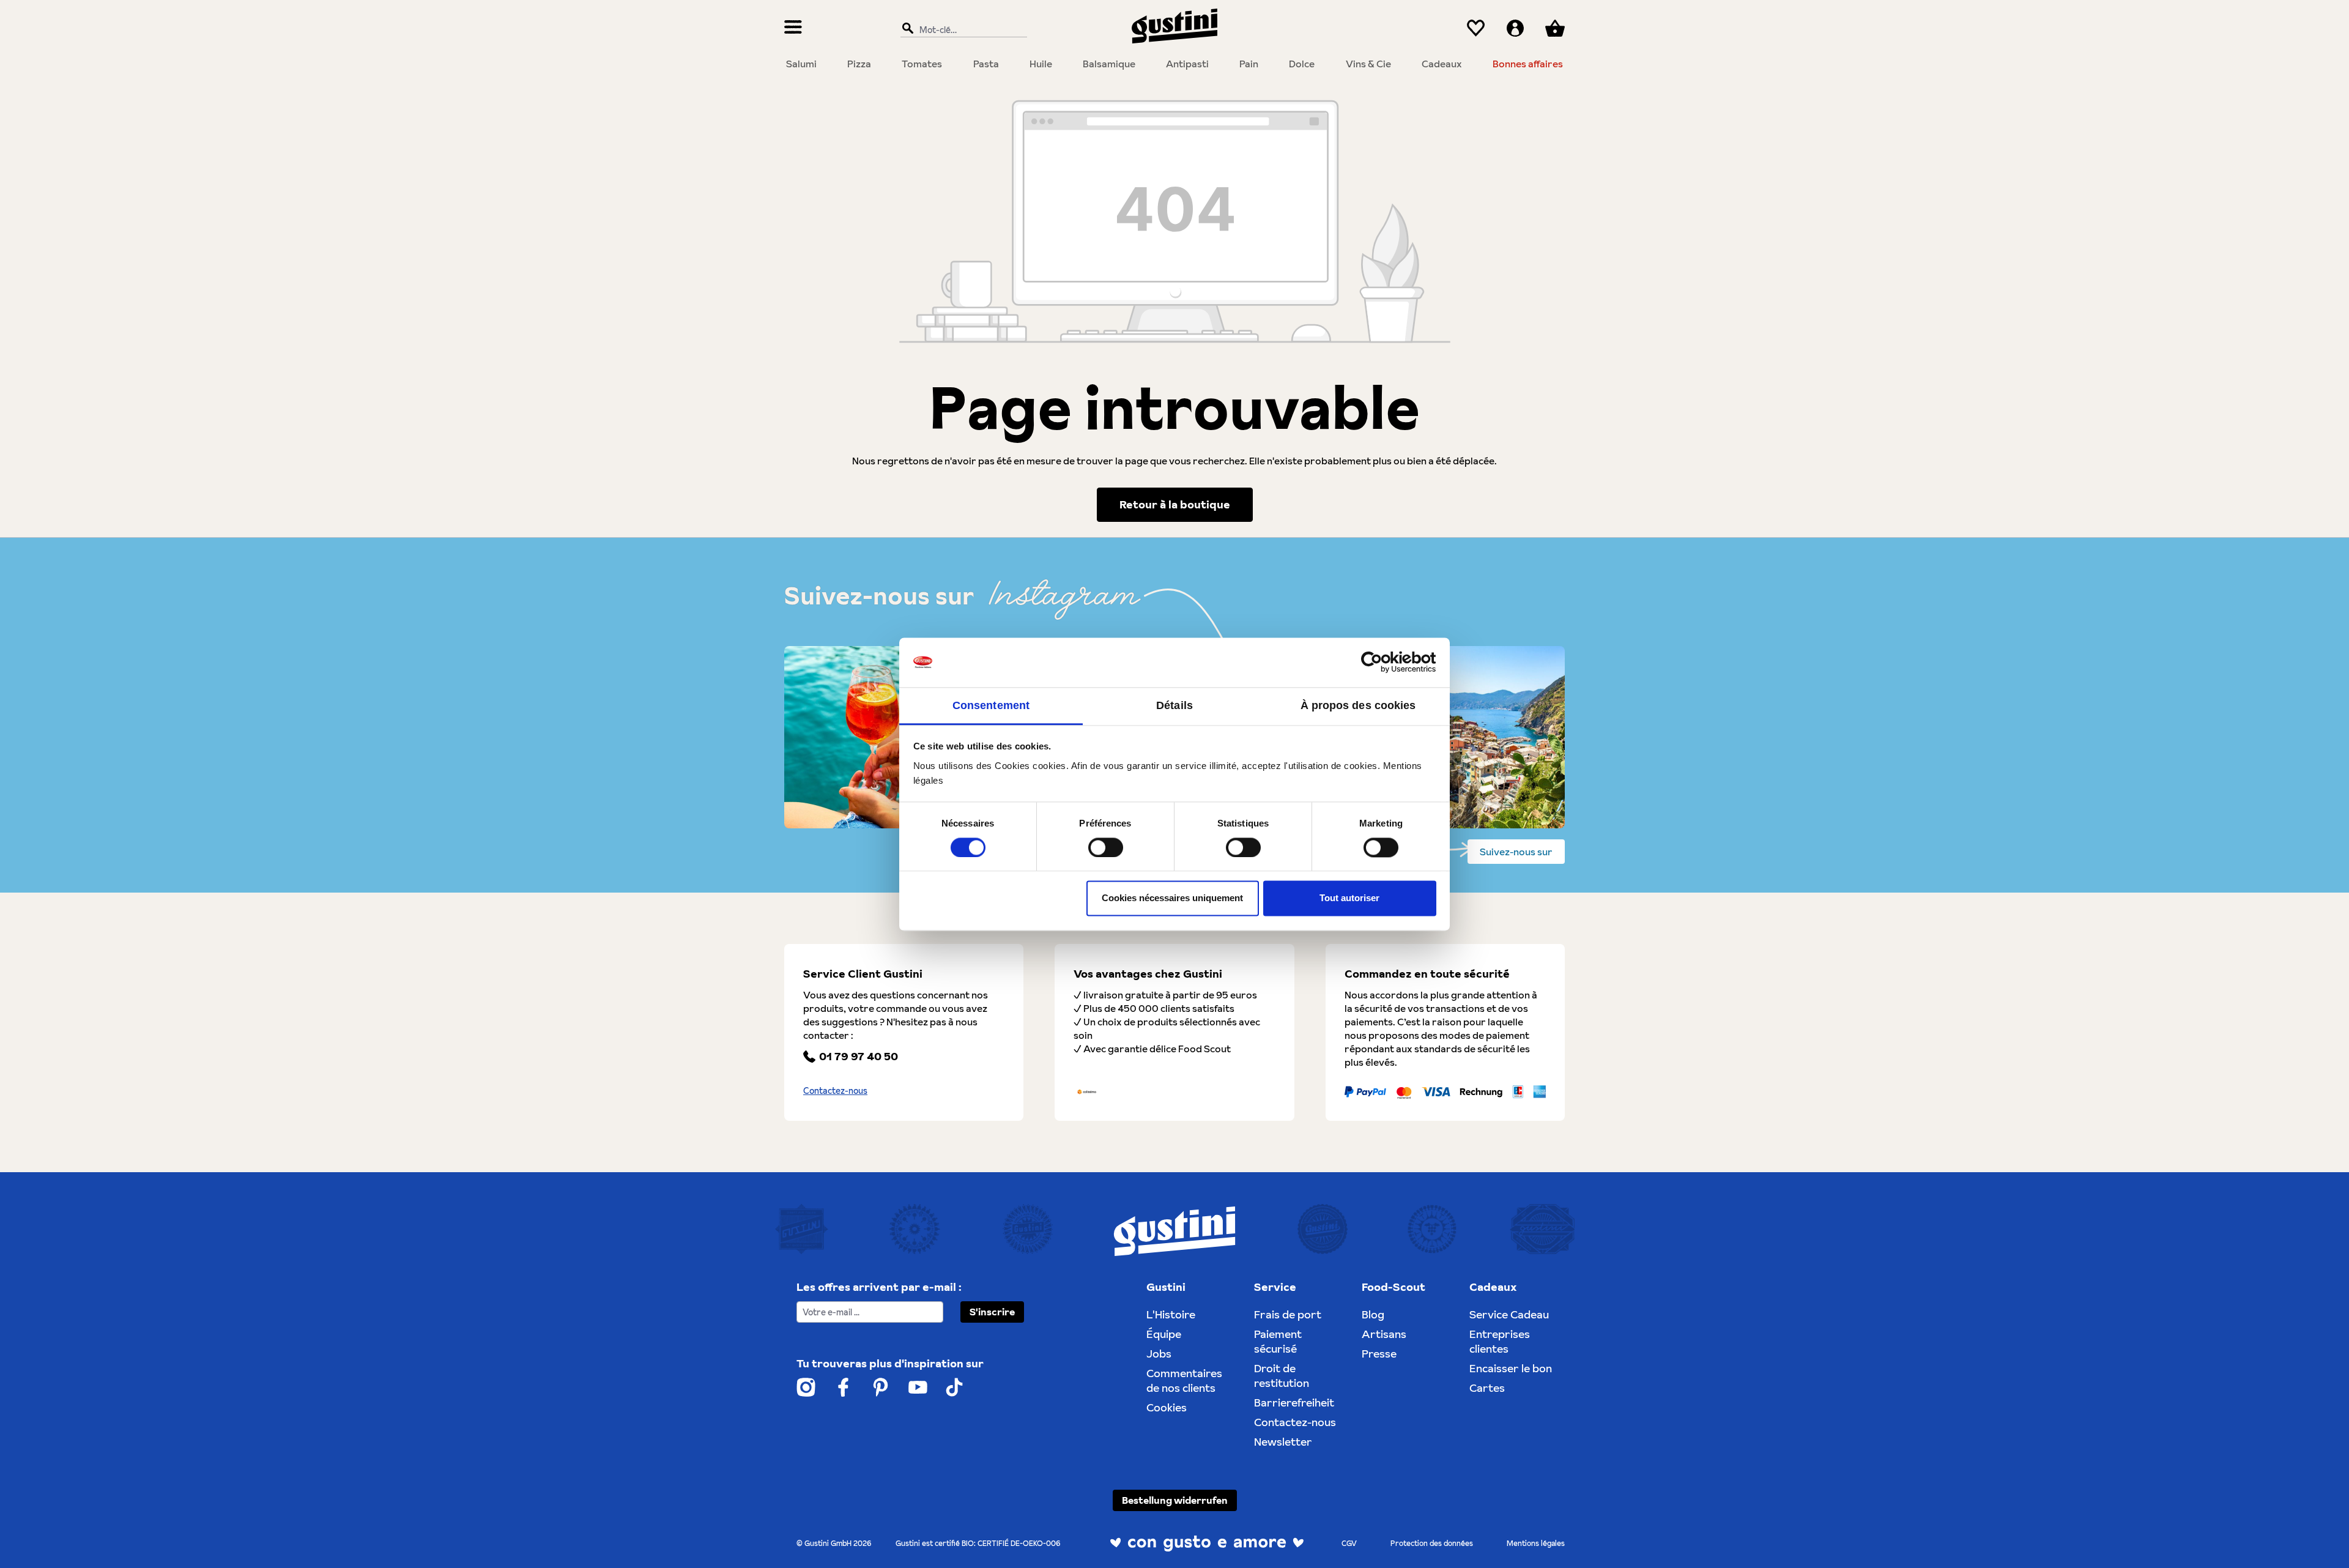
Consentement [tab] (991, 705)
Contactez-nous (835, 1091)
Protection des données (1432, 1543)
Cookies (1167, 1407)
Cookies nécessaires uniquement (1172, 898)
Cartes (1487, 1388)
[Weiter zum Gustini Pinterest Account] (881, 1387)
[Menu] (793, 28)
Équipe (1164, 1334)
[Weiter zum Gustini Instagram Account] (806, 1387)
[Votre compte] (1515, 28)
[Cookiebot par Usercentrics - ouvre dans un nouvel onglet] (1383, 662)
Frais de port (1288, 1314)
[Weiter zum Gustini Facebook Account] (843, 1387)
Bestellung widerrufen (1175, 1500)
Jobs (1159, 1354)
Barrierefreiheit (1294, 1403)
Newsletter (1283, 1442)
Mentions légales (1536, 1543)
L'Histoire (1171, 1314)
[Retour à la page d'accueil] (1174, 26)
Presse (1379, 1354)
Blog (1373, 1314)
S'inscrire (992, 1312)
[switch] (1106, 847)
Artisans (1384, 1334)
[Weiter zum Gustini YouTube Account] (918, 1387)
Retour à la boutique (1175, 504)
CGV (1349, 1543)
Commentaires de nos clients (1184, 1380)
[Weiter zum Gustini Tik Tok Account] (954, 1387)
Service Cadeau (1509, 1314)
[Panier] (1555, 28)
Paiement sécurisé (1278, 1341)
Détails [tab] (1174, 705)
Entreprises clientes (1500, 1341)
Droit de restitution (1282, 1376)
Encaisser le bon (1511, 1368)
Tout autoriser (1349, 898)
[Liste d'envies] (1476, 28)
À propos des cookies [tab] (1358, 705)
